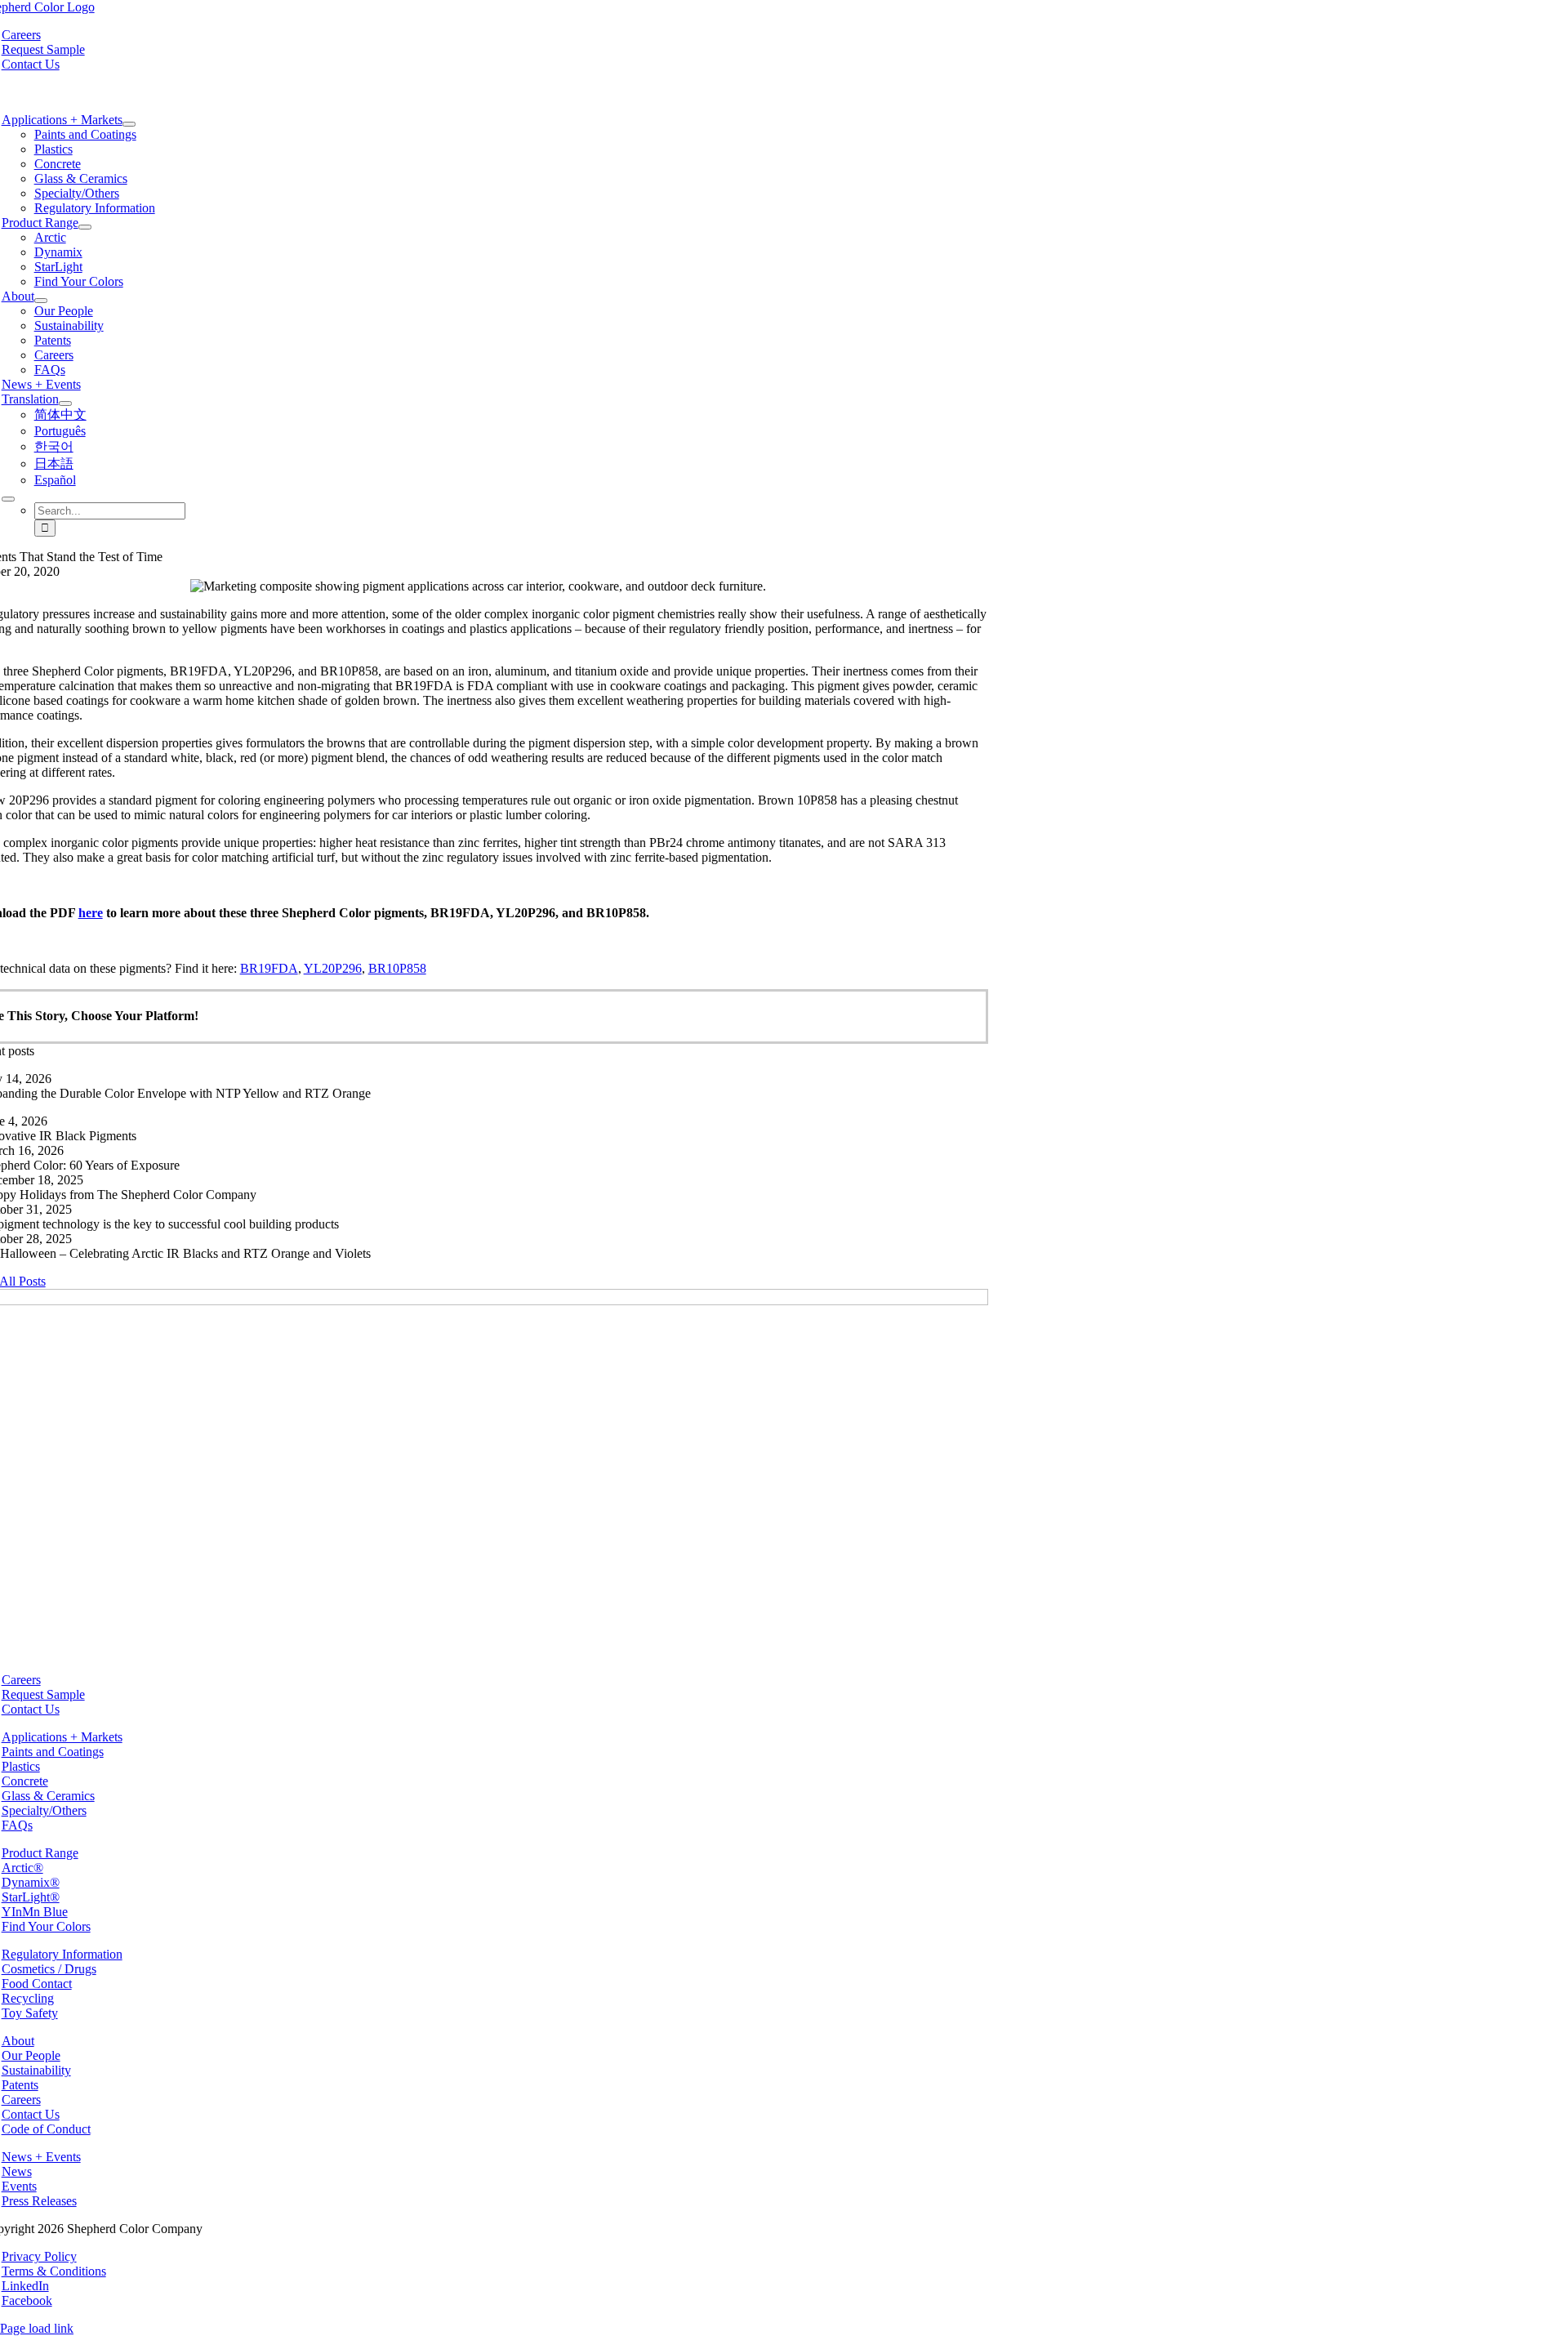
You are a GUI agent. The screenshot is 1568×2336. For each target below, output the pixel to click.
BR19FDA (269, 968)
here (91, 913)
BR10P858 (397, 968)
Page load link (37, 2328)
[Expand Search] (8, 499)
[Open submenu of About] (41, 301)
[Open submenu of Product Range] (85, 227)
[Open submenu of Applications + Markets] (129, 124)
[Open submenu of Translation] (65, 403)
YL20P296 (333, 968)
